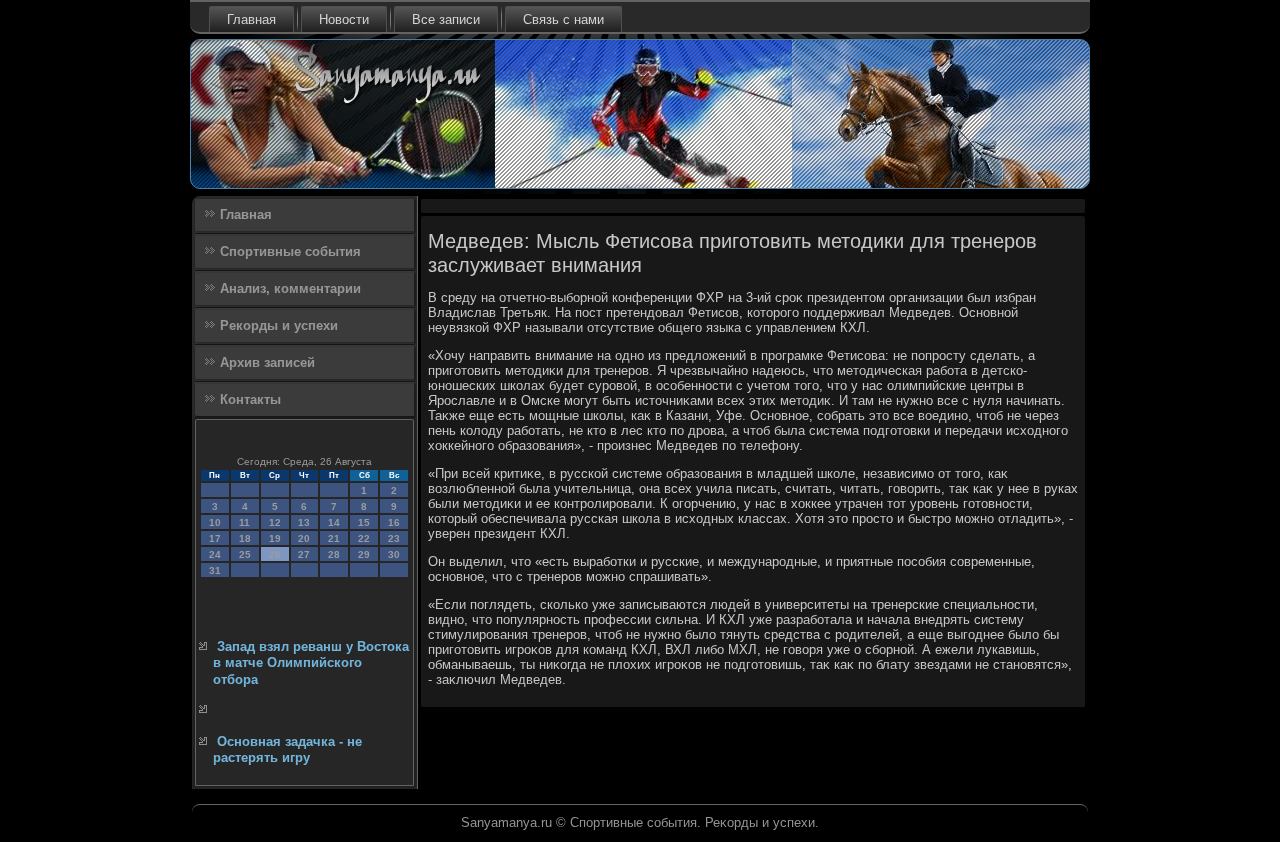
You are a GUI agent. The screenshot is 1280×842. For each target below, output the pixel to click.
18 (245, 538)
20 (304, 538)
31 (215, 570)
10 (215, 522)
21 (334, 538)
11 (244, 522)
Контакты (250, 399)
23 (394, 538)
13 (304, 522)
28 (334, 554)
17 (215, 538)
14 (334, 522)
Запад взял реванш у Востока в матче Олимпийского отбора (311, 663)
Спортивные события (290, 251)
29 (364, 554)
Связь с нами (563, 19)
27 (304, 554)
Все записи (446, 19)
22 (364, 538)
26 (275, 554)
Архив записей (267, 362)
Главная (251, 19)
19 (275, 538)
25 (245, 554)
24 (215, 554)
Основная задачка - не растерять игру (287, 749)
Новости (344, 19)
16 (394, 522)
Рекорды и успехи (279, 325)
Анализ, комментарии (290, 288)
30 (394, 554)
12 (275, 522)
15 (364, 522)
